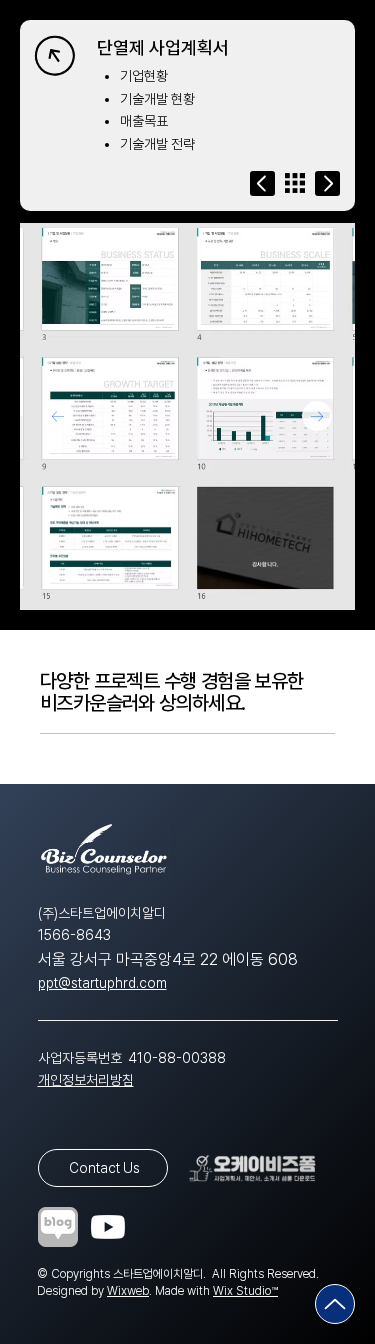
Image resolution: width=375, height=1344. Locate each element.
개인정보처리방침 (86, 1080)
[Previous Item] (58, 416)
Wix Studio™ (245, 1291)
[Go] (262, 183)
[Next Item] (317, 416)
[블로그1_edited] (58, 1227)
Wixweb (128, 1291)
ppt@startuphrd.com (102, 983)
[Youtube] (108, 1227)
